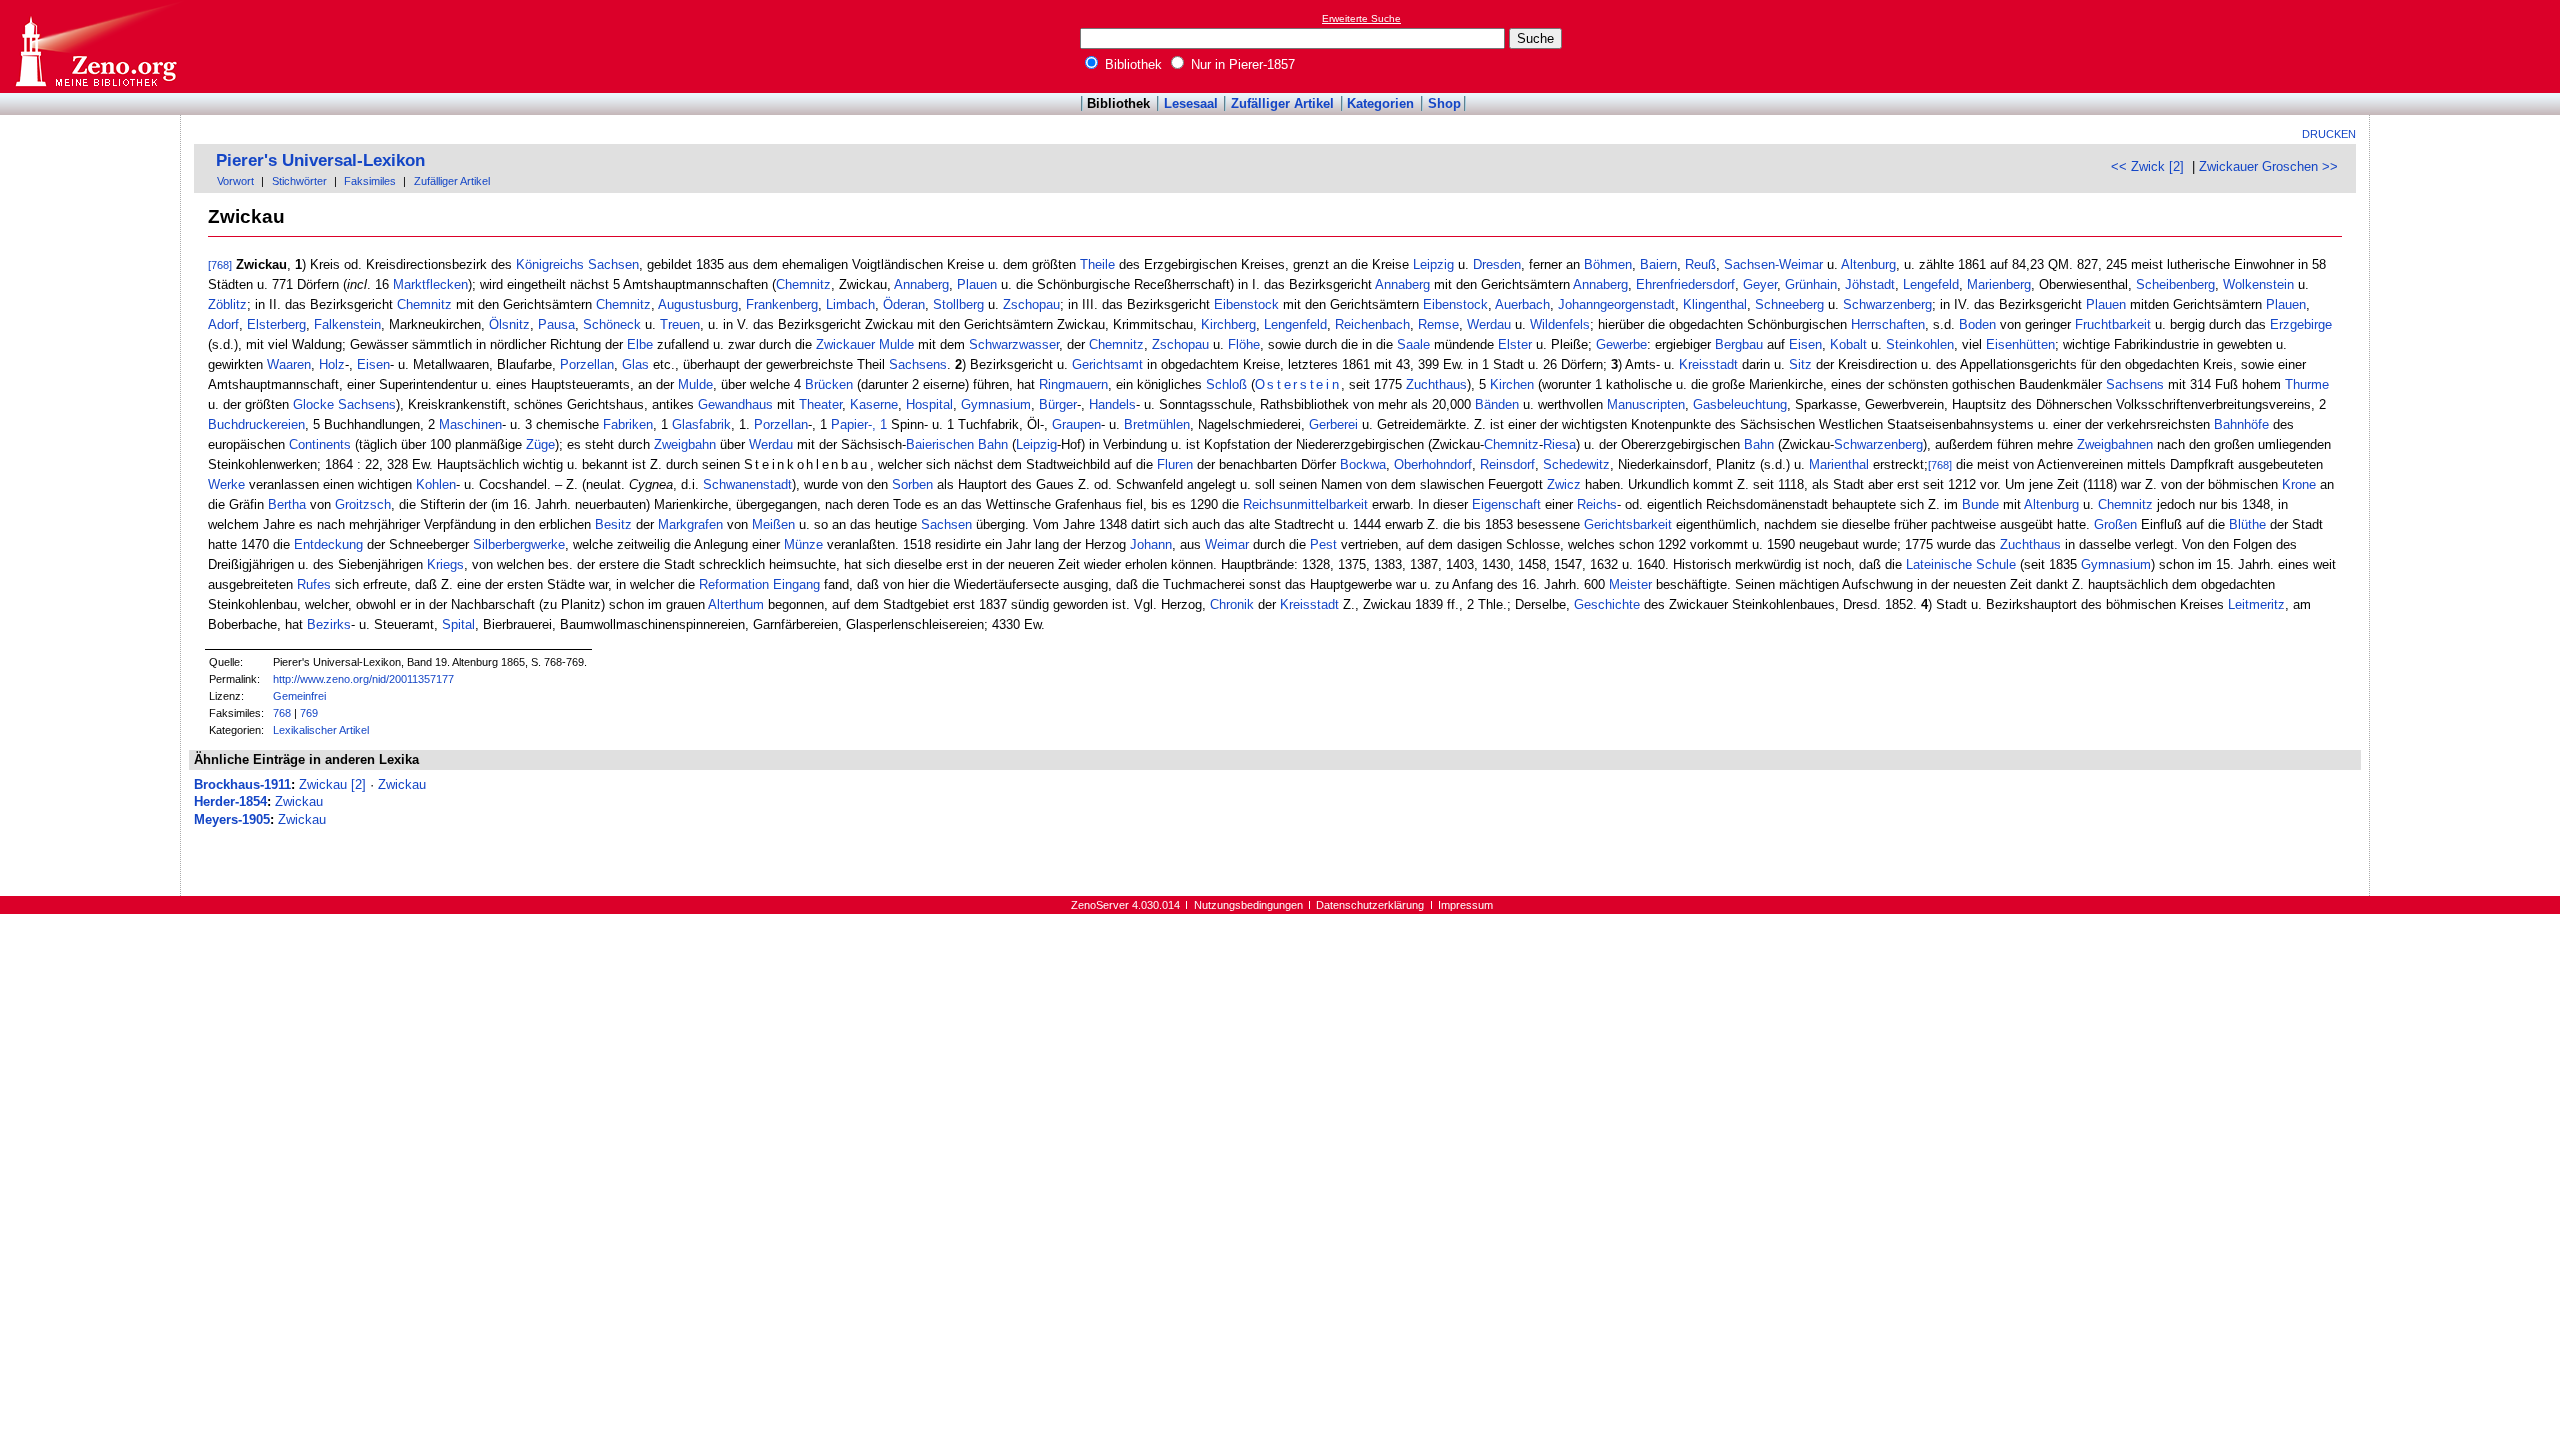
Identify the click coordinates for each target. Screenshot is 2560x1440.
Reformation (734, 584)
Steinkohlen (1920, 344)
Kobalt (1848, 344)
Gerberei (1333, 424)
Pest (1323, 544)
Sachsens (918, 364)
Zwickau (402, 784)
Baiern (1658, 264)
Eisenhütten (2020, 344)
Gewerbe (1621, 344)
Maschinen (470, 424)
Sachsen (613, 264)
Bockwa (1363, 464)
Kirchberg (1228, 324)
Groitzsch (363, 504)
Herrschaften (1888, 324)
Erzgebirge (2301, 324)
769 (309, 713)
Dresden (1497, 264)
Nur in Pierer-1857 (1241, 64)
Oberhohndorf (1433, 464)
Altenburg (1868, 264)
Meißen (773, 524)
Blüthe (2247, 524)
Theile (1097, 264)
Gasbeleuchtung (1740, 404)
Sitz (1800, 364)
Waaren (289, 364)
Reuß (1700, 264)
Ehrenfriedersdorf (1685, 284)
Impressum (1465, 905)
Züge (540, 444)
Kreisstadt (1708, 364)
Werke (226, 484)
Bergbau (1739, 344)
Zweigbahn (685, 444)
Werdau (1489, 324)
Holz (332, 364)
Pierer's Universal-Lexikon (320, 160)
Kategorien (1380, 103)
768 (282, 713)
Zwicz (1564, 484)
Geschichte (1607, 604)
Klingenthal (1715, 304)
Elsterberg (276, 324)
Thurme (2307, 384)
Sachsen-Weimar (1773, 264)
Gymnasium (996, 404)
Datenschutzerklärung (1370, 905)
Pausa (556, 324)
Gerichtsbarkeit (1628, 524)
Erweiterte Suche (1361, 18)
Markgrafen (690, 524)
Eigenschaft (1506, 504)
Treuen (680, 324)
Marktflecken (430, 284)
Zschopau (1031, 304)
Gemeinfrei (299, 696)
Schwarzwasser (1014, 344)
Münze (803, 544)
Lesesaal (1191, 103)
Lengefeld (1931, 284)
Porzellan (587, 364)
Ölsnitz (509, 324)
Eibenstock (1246, 304)
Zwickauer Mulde (865, 344)
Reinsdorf (1507, 464)
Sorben (912, 484)
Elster (1515, 344)
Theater (820, 404)
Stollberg (958, 304)
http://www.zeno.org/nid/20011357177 (363, 679)
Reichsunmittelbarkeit (1305, 504)
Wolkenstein (2258, 284)
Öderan (904, 304)
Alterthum (736, 604)
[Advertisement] (2468, 46)
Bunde (1980, 504)
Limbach (850, 304)
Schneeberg (1789, 304)
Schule (1996, 564)
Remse (1438, 324)
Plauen (977, 284)
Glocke (313, 404)
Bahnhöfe (2241, 424)
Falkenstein (347, 324)
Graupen (1076, 424)
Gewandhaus (735, 404)
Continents (320, 444)
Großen (2115, 524)
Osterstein (1298, 384)
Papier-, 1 (859, 424)
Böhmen (1608, 264)
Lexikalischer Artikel (321, 730)
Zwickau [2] (332, 784)
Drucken (2329, 134)
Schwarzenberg (1887, 304)
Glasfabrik (701, 424)
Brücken (829, 384)
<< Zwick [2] (2147, 166)
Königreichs (550, 264)
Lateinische (1939, 564)
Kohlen (436, 484)
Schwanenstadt (747, 484)
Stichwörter (299, 181)
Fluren (1175, 464)
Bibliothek (1131, 64)
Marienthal (1839, 464)
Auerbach (1522, 304)
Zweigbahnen (2115, 444)
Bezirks (329, 624)
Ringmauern (1073, 384)
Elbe (640, 344)
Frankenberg (782, 304)
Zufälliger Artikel (1282, 103)
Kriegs (445, 564)
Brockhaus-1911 (242, 784)
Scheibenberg (2175, 284)
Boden (1977, 324)
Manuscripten (1646, 404)
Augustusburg (698, 304)
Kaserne (874, 404)
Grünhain (1811, 284)
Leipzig (1433, 264)
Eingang (796, 584)
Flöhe (1244, 344)
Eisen (1805, 344)
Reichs (1597, 504)
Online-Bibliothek (95, 46)
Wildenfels (1560, 324)
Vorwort (235, 181)
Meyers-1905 (232, 819)
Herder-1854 (230, 801)
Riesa (1559, 444)
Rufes (314, 584)
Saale (1413, 344)
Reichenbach (1372, 324)
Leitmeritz (2256, 604)
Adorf (223, 324)
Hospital (929, 404)
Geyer (1760, 284)
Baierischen (940, 444)
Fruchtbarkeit (2113, 324)
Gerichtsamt (1107, 364)
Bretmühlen (1157, 424)
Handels (1112, 404)
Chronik (1232, 604)
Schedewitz (1576, 464)
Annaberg (921, 284)
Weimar (1227, 544)
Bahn (993, 444)
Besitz (613, 524)
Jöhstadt (1870, 284)
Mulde (695, 384)
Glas (635, 364)
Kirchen (1512, 384)
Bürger (1058, 404)
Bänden (1497, 404)
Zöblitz (227, 304)
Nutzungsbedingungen (1248, 905)
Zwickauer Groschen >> (2268, 166)
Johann (1151, 544)
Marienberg (1999, 284)
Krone (2299, 484)
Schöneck (612, 324)
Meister (1630, 584)
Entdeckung (328, 544)
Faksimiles (370, 181)
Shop (1444, 103)
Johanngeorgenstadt (1616, 304)
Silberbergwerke (519, 544)
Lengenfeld (1295, 324)
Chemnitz (803, 284)
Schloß (1226, 384)
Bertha (287, 504)
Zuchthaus (1436, 384)
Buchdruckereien (256, 424)
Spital (458, 624)
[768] (220, 265)
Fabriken (628, 424)
